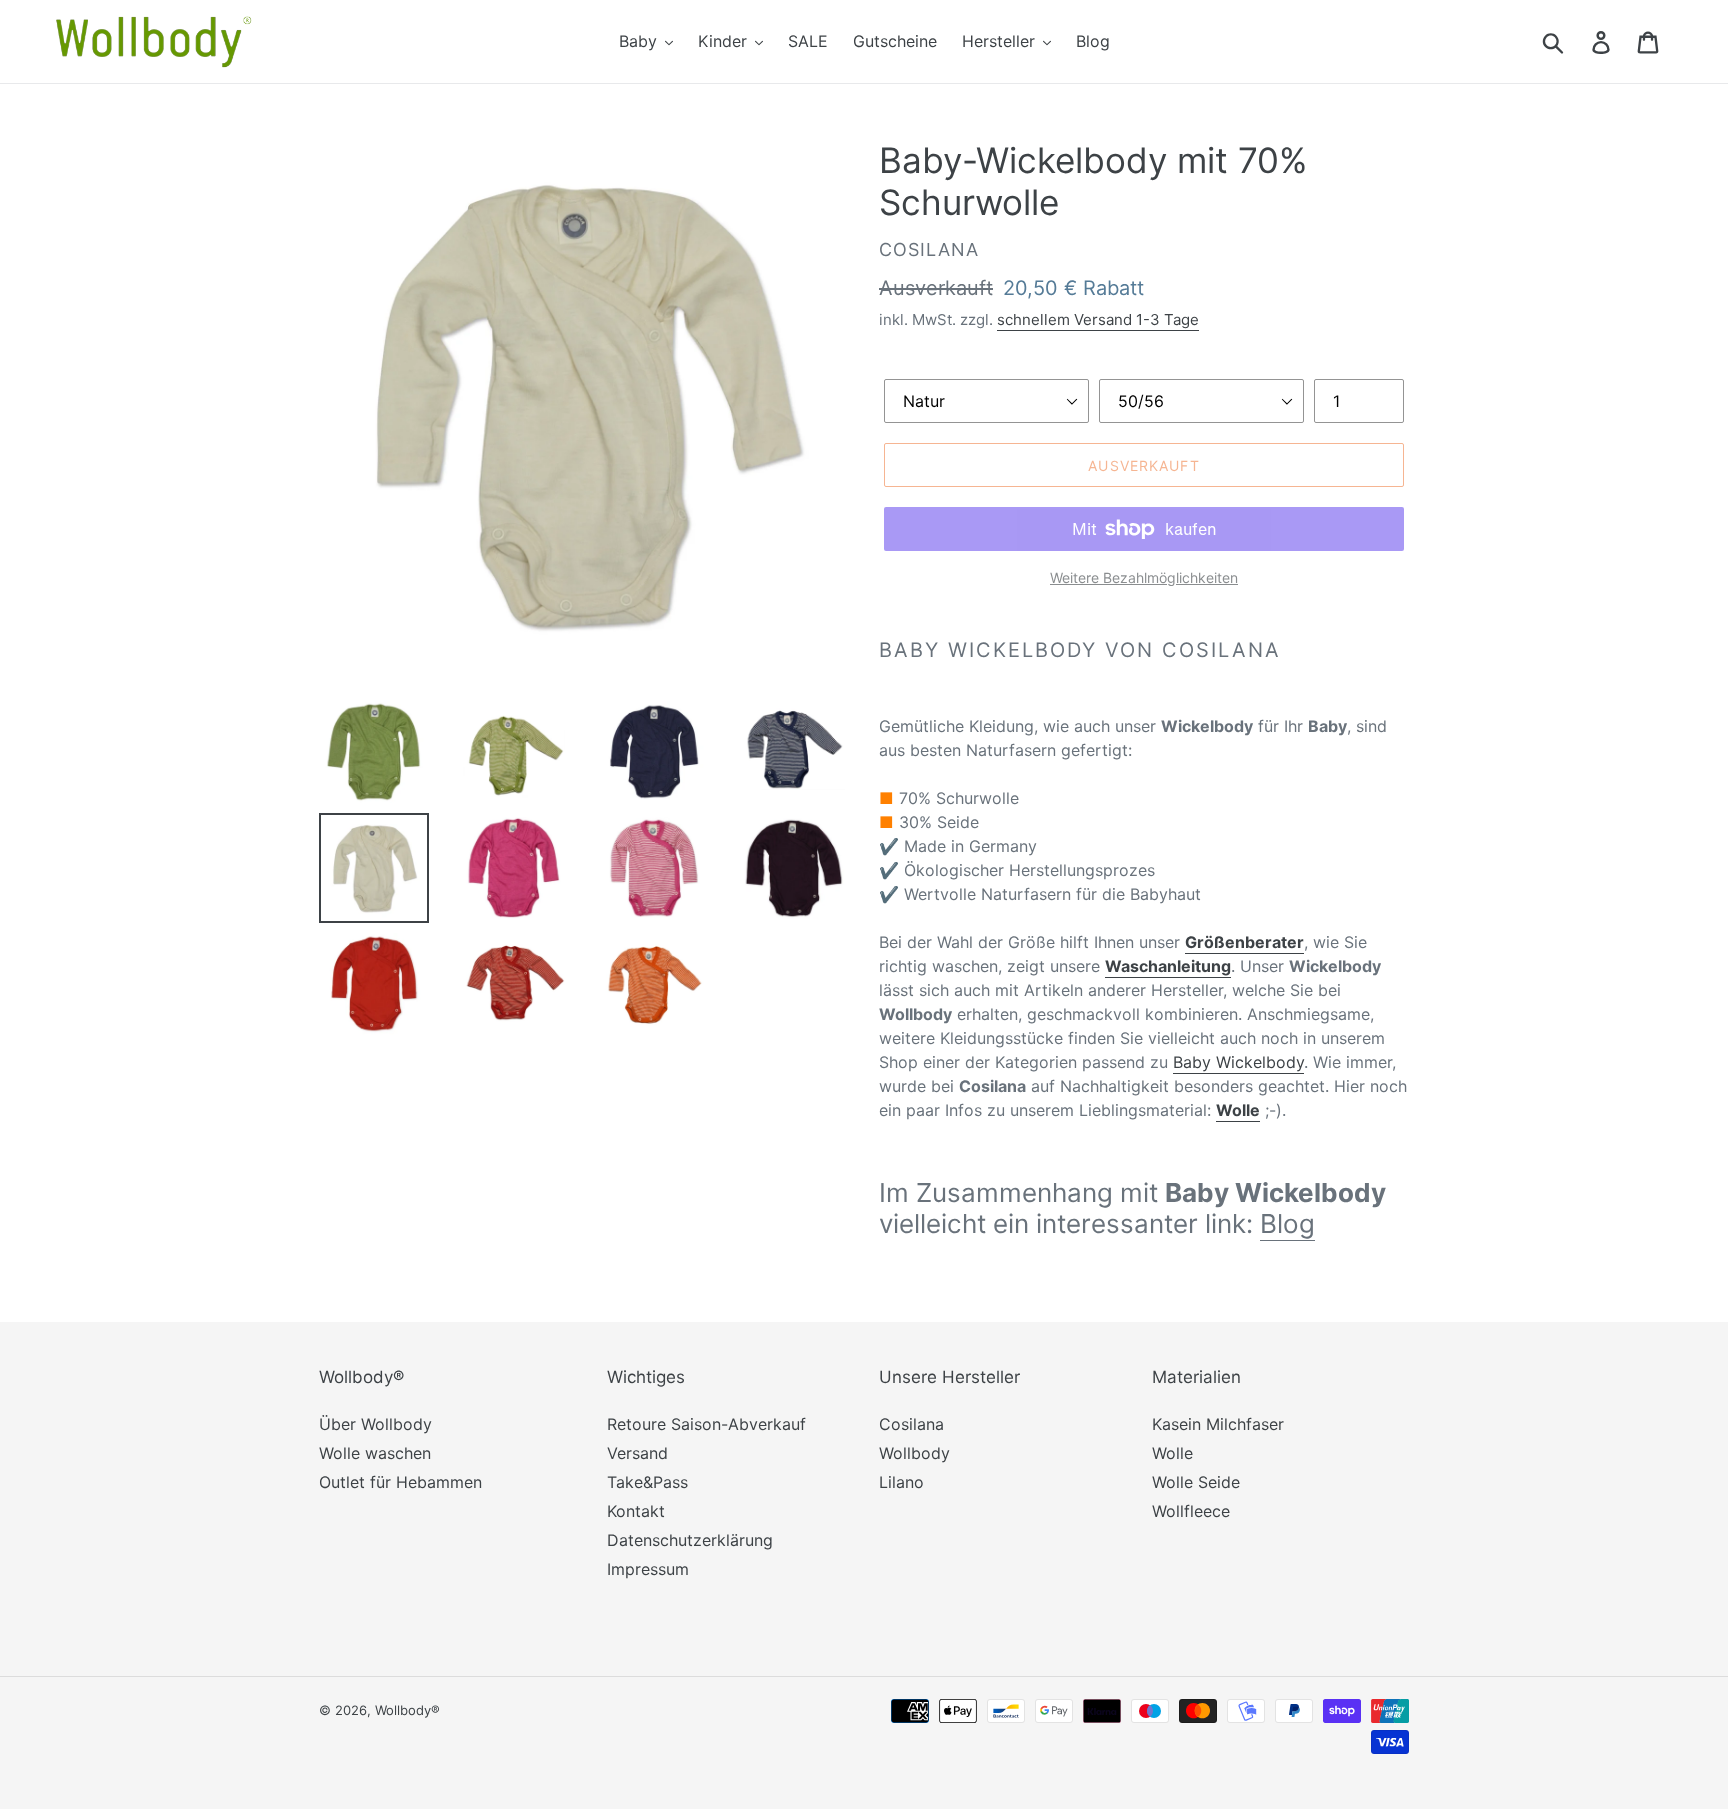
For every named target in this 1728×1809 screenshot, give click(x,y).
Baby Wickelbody (1238, 1062)
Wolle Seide (1196, 1482)
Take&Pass (647, 1482)
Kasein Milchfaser (1218, 1424)
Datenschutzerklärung (690, 1540)
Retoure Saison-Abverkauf (706, 1424)
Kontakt (636, 1511)
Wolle (1172, 1453)
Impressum (648, 1569)
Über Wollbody (375, 1424)
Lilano (901, 1482)
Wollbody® (407, 1710)
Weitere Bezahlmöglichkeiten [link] (1144, 577)
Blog (1287, 1223)
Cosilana (911, 1424)
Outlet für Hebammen (400, 1482)
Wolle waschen (375, 1453)
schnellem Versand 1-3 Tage (1098, 319)
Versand (637, 1453)
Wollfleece (1191, 1511)
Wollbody (914, 1453)
